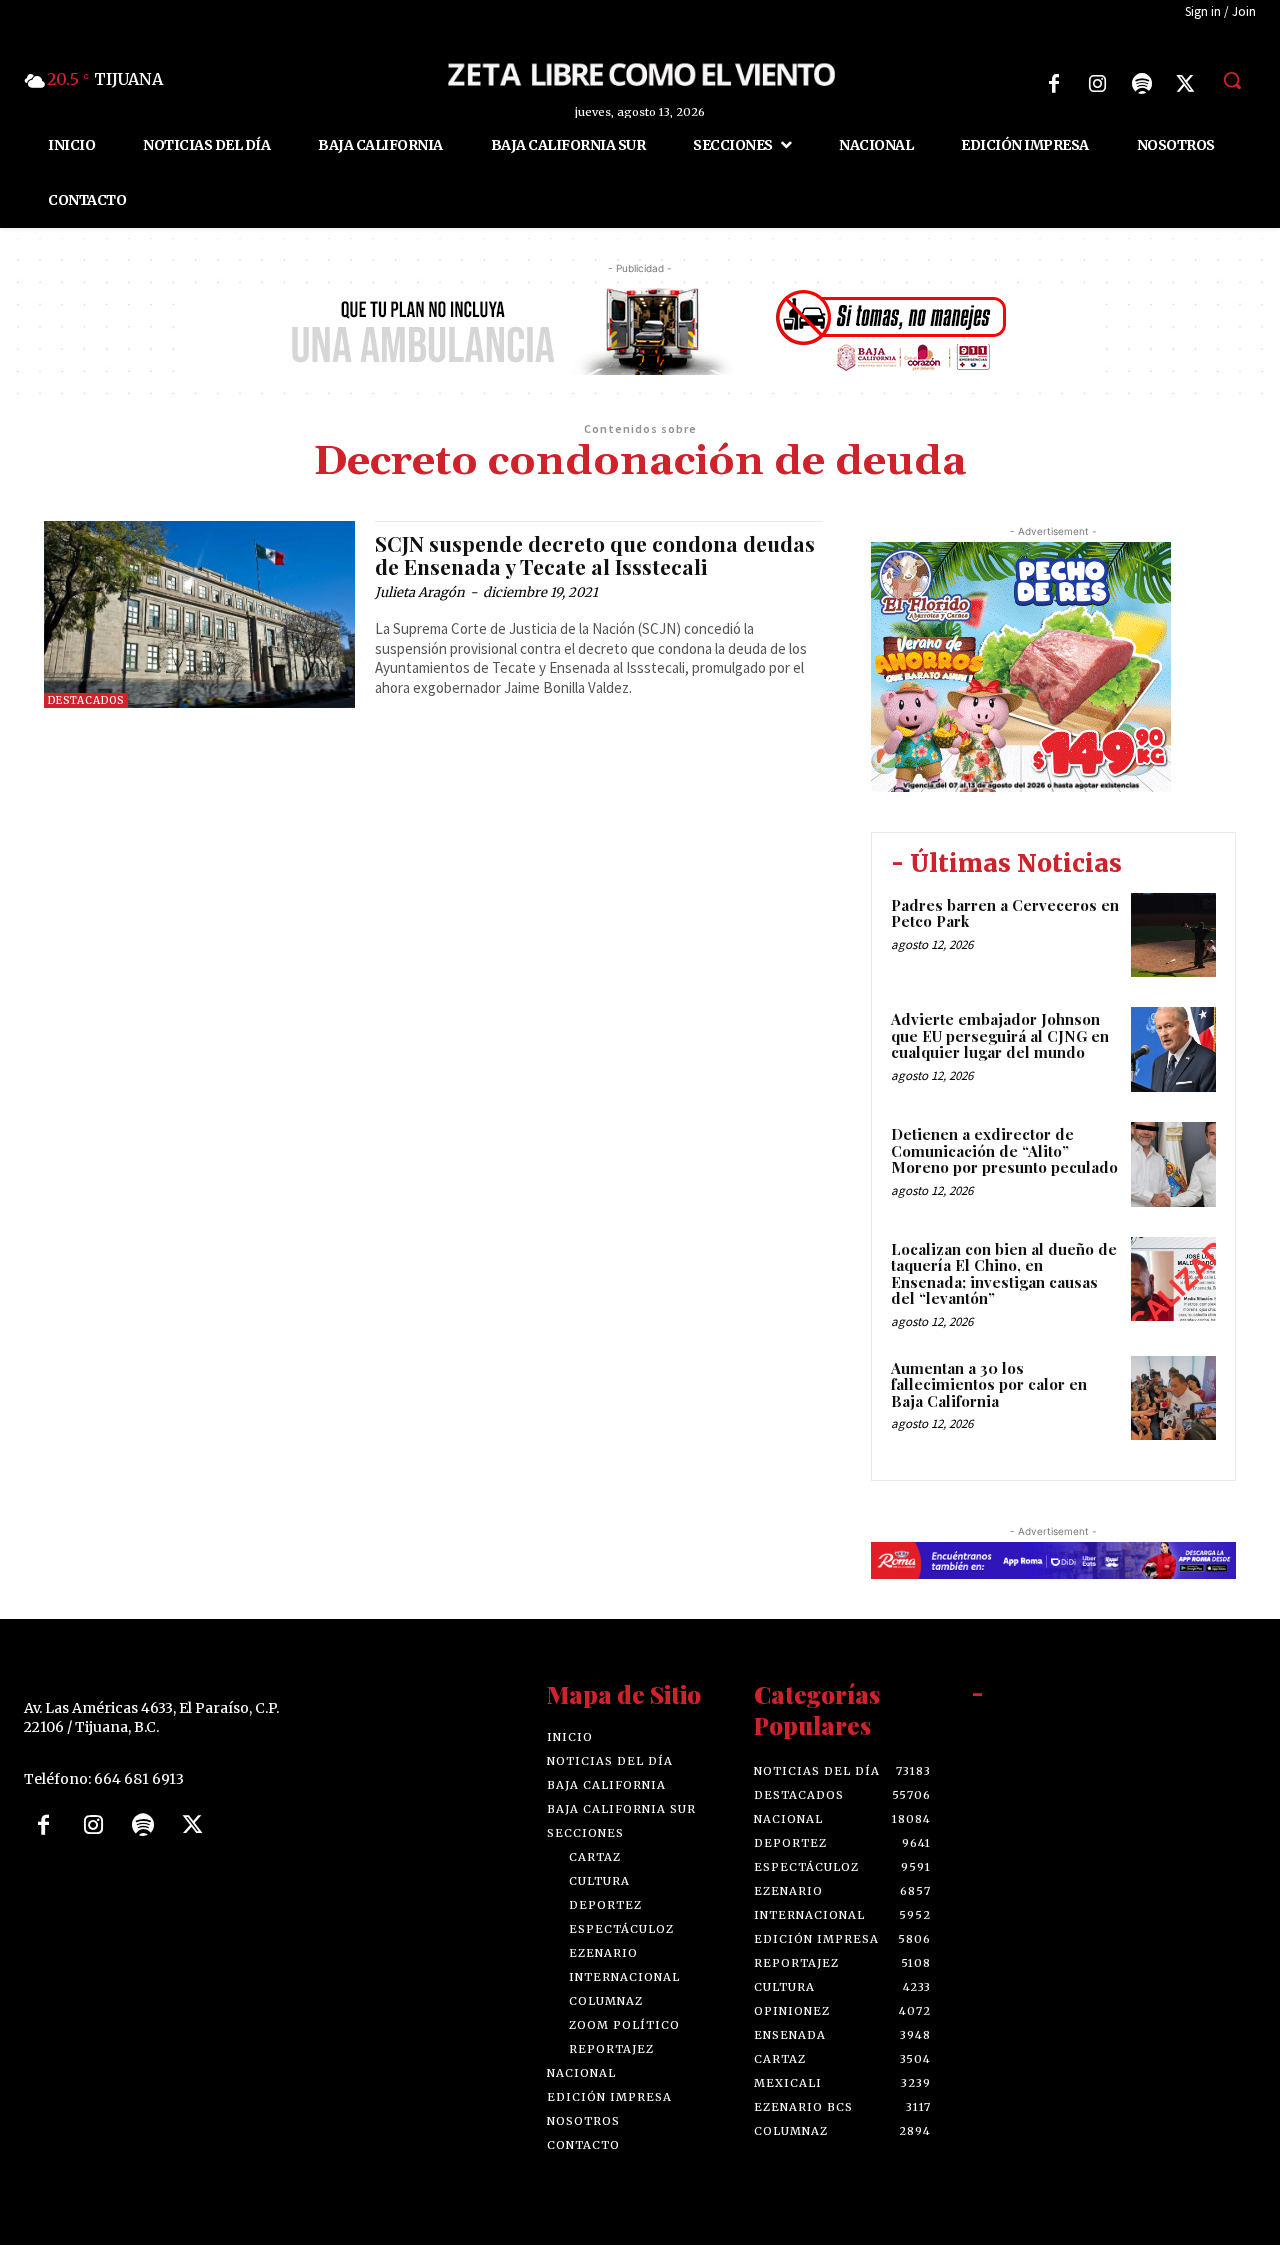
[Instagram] (1098, 84)
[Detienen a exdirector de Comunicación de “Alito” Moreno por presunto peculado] (1173, 1164)
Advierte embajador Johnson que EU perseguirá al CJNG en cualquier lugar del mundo (1000, 1035)
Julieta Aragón (420, 592)
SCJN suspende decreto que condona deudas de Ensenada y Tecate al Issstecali (595, 554)
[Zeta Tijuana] (639, 72)
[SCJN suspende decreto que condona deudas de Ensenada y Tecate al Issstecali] (199, 614)
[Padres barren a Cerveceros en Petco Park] (1173, 935)
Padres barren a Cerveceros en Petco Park (1005, 913)
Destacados (86, 700)
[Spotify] (1142, 84)
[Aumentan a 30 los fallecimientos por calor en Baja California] (1173, 1398)
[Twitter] (1186, 84)
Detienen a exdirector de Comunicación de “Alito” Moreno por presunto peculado (1004, 1150)
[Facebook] (1054, 84)
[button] (1232, 80)
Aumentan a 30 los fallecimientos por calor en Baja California (989, 1384)
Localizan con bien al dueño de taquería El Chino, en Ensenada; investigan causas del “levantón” (1004, 1274)
